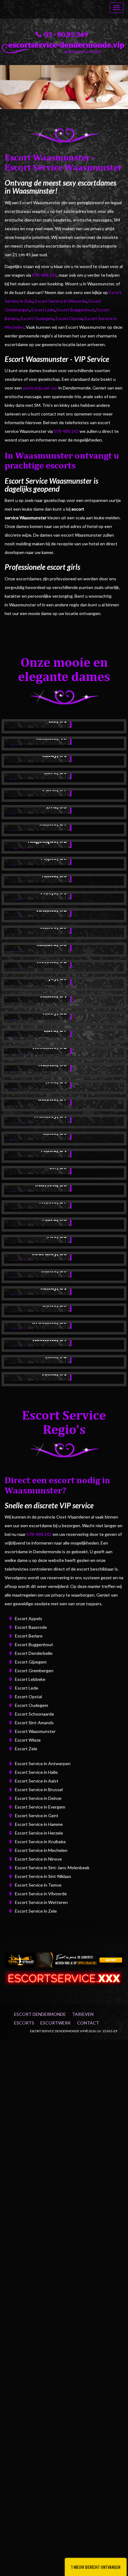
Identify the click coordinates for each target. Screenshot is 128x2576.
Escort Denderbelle (34, 1653)
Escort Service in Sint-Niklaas (43, 1876)
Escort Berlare (29, 1636)
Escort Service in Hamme (39, 1824)
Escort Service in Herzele (39, 1833)
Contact (88, 2023)
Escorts (24, 2023)
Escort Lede (43, 310)
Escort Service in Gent (37, 1816)
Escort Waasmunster (35, 1731)
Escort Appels (29, 1618)
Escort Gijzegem (31, 1662)
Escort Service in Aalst (37, 1781)
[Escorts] (64, 1959)
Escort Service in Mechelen (41, 1850)
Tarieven (83, 2014)
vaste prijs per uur (40, 388)
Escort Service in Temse (38, 1885)
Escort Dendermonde (40, 2014)
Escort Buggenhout (76, 310)
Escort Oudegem (37, 318)
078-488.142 (44, 275)
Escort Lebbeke (30, 1679)
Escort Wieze (28, 1740)
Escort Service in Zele (36, 1911)
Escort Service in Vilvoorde (61, 301)
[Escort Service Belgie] (64, 1977)
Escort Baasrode (31, 1627)
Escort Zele (26, 1749)
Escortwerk (56, 2023)
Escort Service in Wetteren (41, 1902)
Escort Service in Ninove (38, 1859)
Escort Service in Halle (36, 1772)
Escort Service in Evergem (40, 1807)
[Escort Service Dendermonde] (64, 46)
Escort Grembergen (34, 1670)
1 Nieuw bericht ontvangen (96, 2567)
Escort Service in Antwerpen (43, 1763)
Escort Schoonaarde (34, 1714)
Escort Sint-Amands (34, 1723)
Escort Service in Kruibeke (40, 1842)
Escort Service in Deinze (38, 1798)
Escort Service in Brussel (39, 1789)
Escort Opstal (69, 318)
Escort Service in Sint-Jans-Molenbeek (52, 1868)
